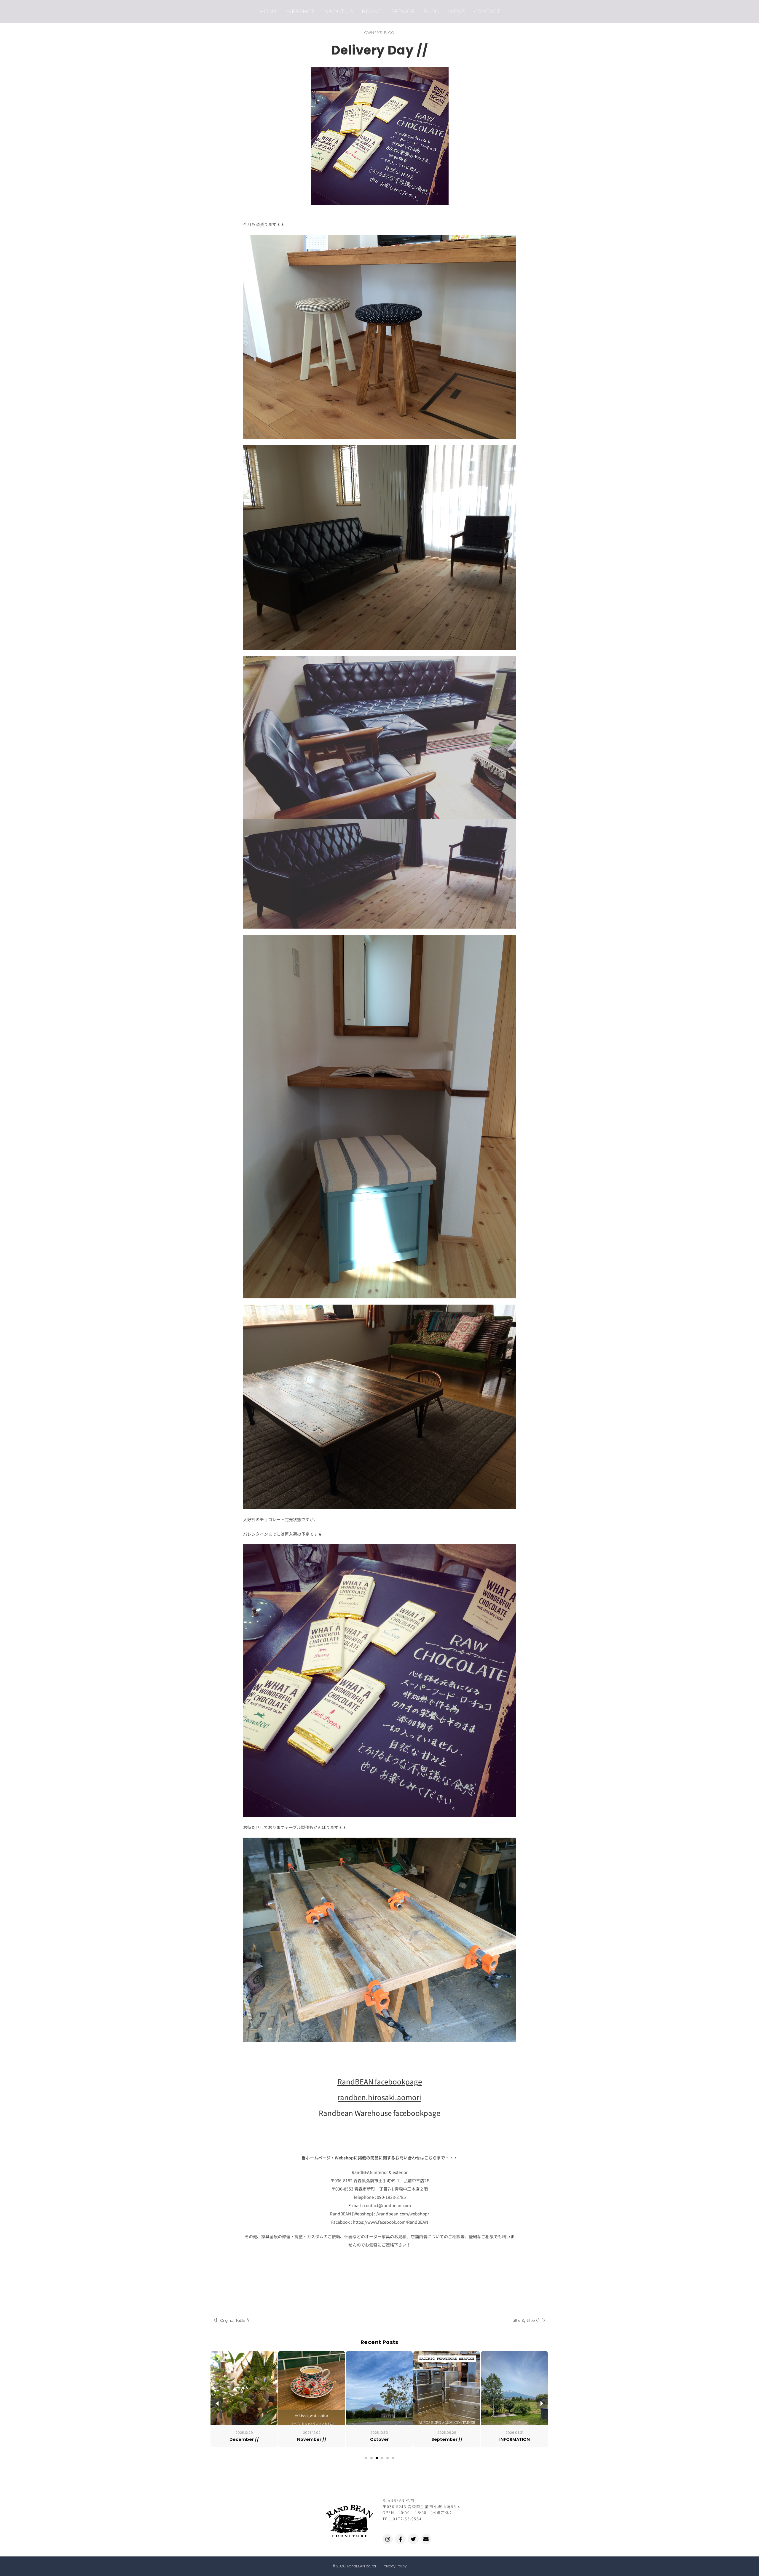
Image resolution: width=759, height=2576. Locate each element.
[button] (366, 2458)
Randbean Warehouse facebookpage (379, 2113)
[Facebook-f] (400, 2539)
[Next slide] (542, 2403)
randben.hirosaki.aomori (379, 2097)
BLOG (431, 11)
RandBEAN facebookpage (380, 2081)
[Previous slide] (217, 2403)
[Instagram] (388, 2539)
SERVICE (403, 11)
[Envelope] (426, 2539)
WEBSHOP (301, 11)
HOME (268, 11)
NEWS (457, 11)
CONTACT (487, 11)
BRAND (372, 11)
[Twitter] (413, 2539)
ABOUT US (339, 11)
